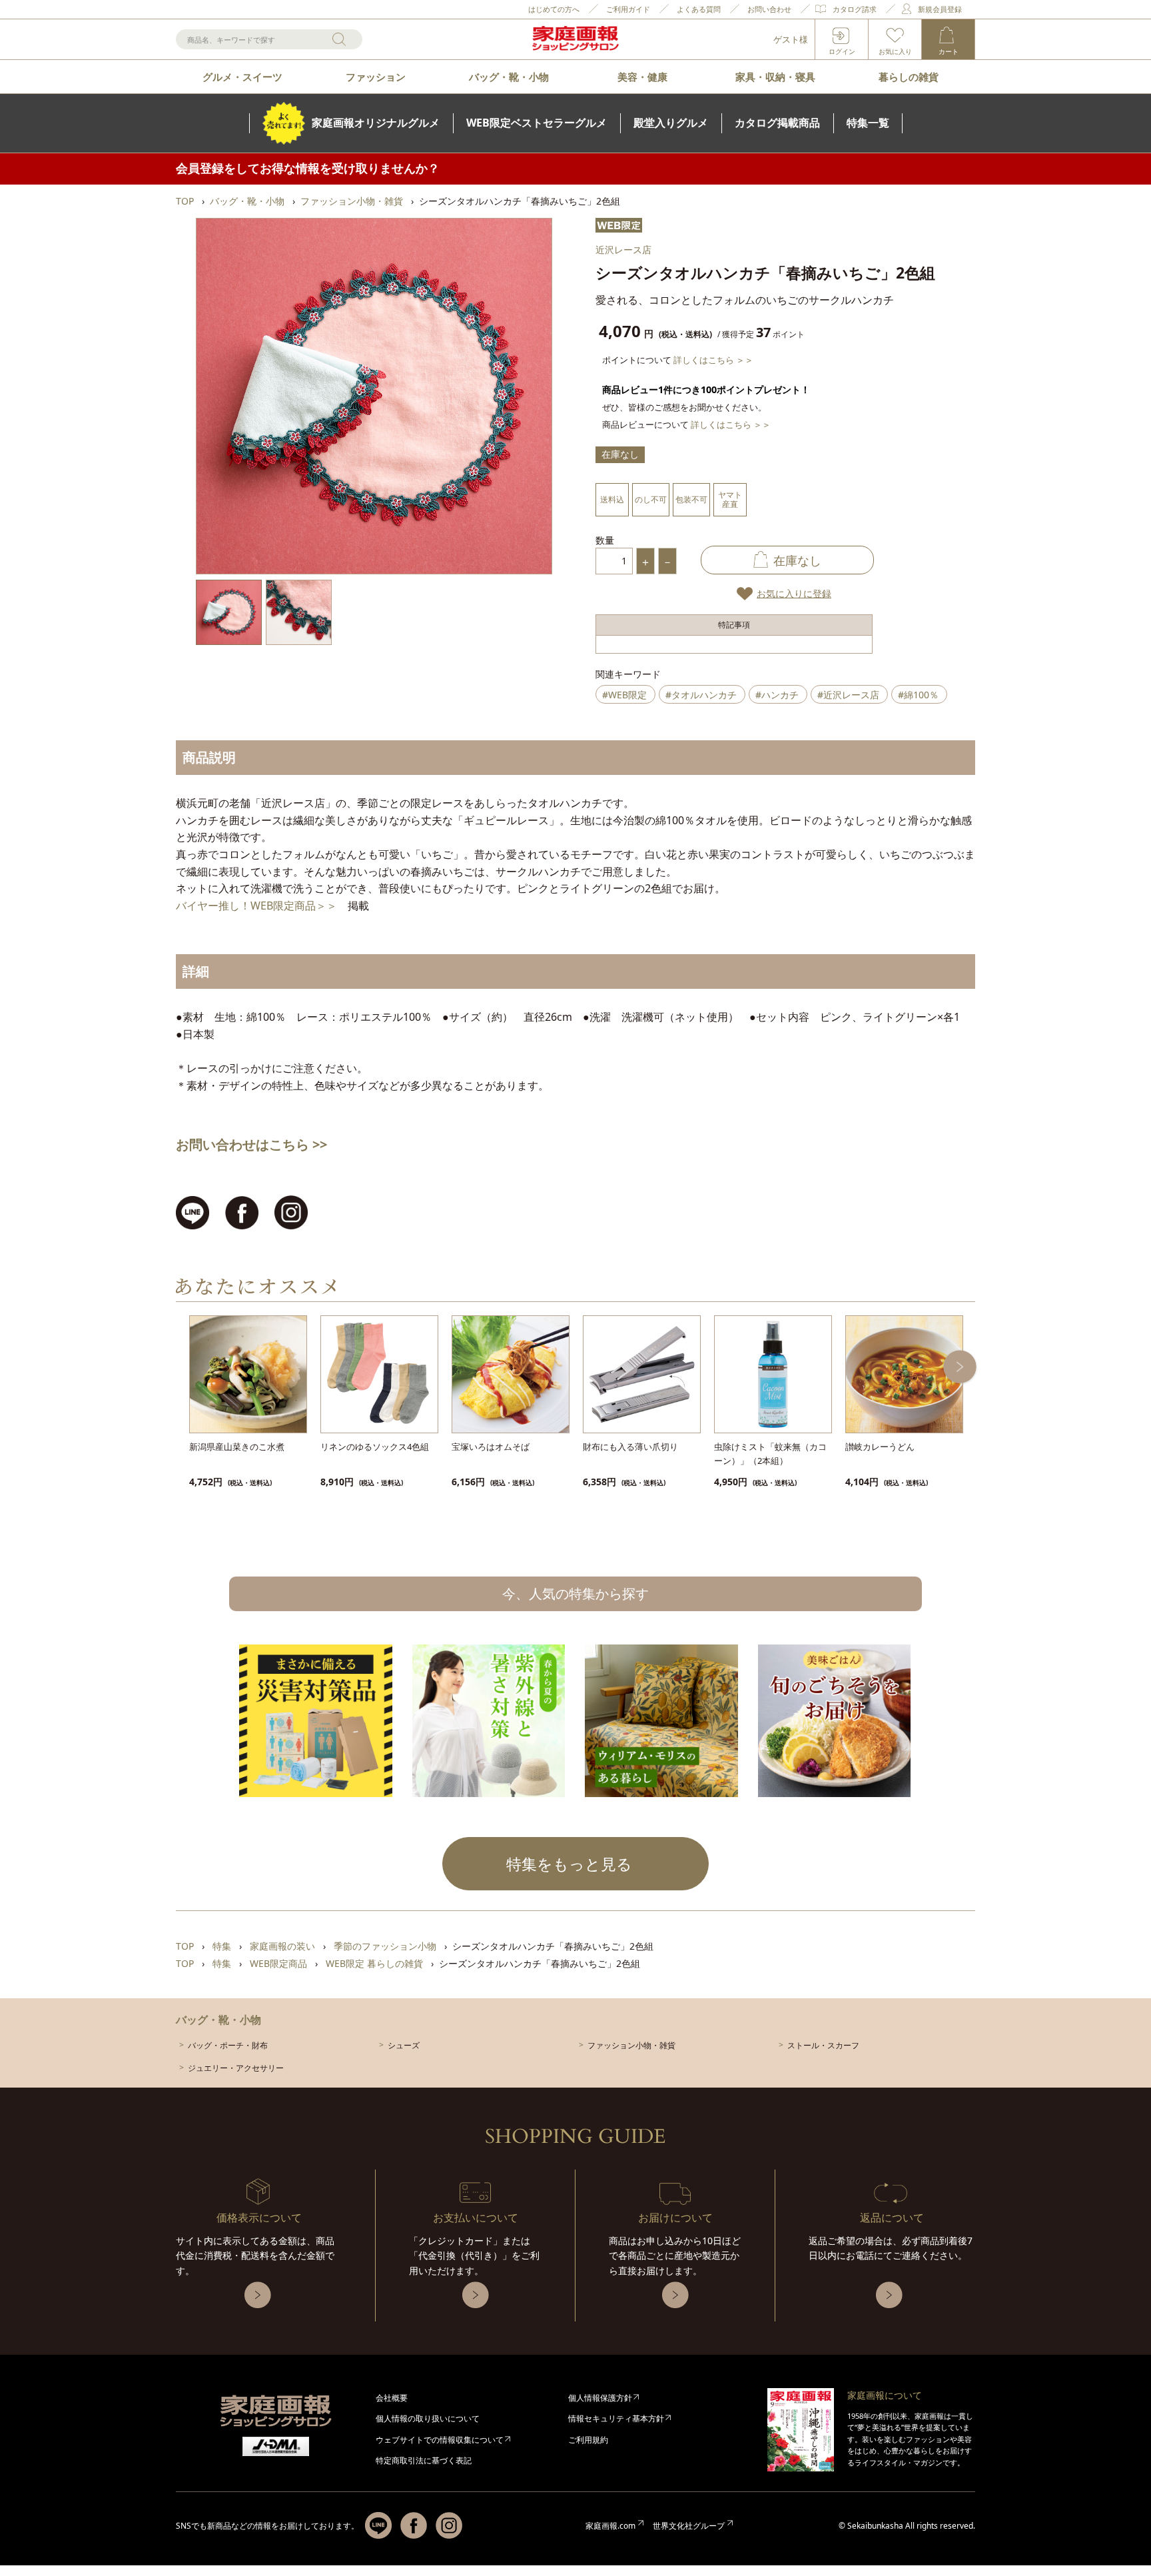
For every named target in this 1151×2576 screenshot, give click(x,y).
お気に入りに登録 (794, 593)
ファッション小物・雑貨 (631, 2045)
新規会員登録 (940, 9)
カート (949, 51)
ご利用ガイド (628, 9)
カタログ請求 (855, 9)
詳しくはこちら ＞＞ (713, 360)
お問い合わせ (769, 9)
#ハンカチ (777, 695)
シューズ (404, 2045)
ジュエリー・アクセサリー (236, 2068)
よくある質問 (699, 9)
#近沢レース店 (848, 695)
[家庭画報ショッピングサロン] (575, 39)
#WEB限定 (624, 695)
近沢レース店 (623, 250)
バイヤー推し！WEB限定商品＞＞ (256, 906)
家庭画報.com (610, 2526)
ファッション (376, 77)
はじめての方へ (554, 9)
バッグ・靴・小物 (509, 77)
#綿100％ (918, 695)
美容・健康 (642, 77)
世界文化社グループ (689, 2526)
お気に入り (895, 51)
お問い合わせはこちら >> (251, 1144)
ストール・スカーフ (823, 2045)
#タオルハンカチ (701, 695)
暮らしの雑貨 (909, 77)
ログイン (842, 51)
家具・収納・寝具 (775, 77)
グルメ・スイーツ (242, 77)
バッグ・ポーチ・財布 (228, 2045)
